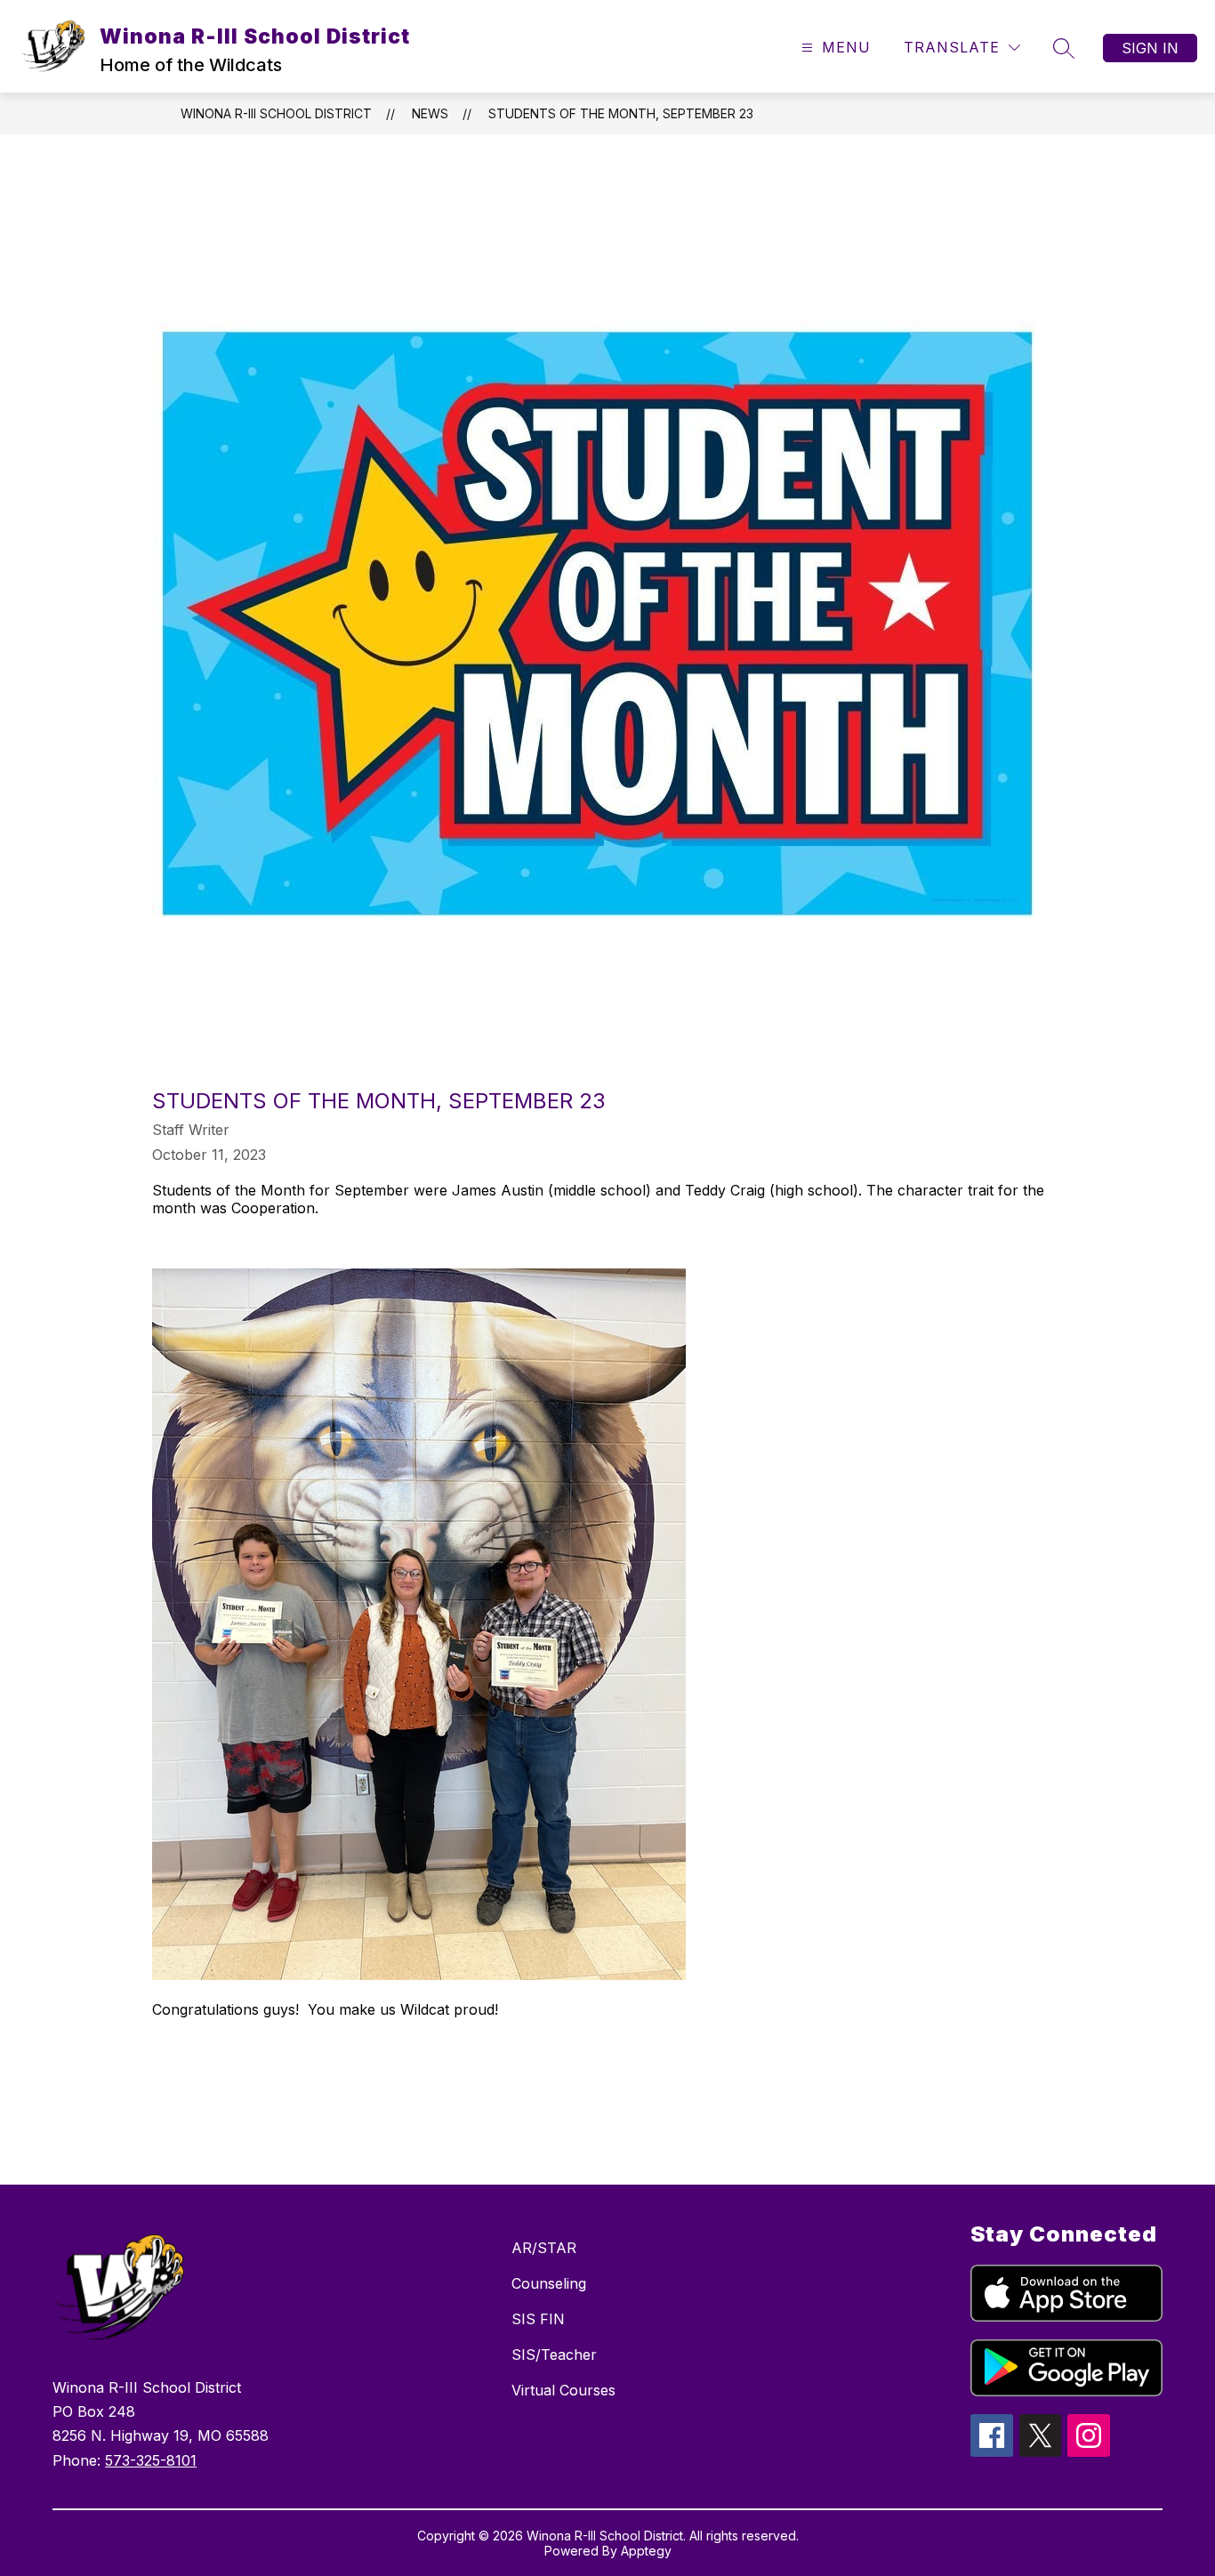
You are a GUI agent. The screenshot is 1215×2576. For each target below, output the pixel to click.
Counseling (549, 2283)
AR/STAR (544, 2248)
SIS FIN (538, 2319)
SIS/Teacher (554, 2355)
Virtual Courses (563, 2390)
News (430, 113)
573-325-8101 (151, 2460)
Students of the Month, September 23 (621, 113)
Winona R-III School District (276, 113)
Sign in (1150, 48)
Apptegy (646, 2551)
